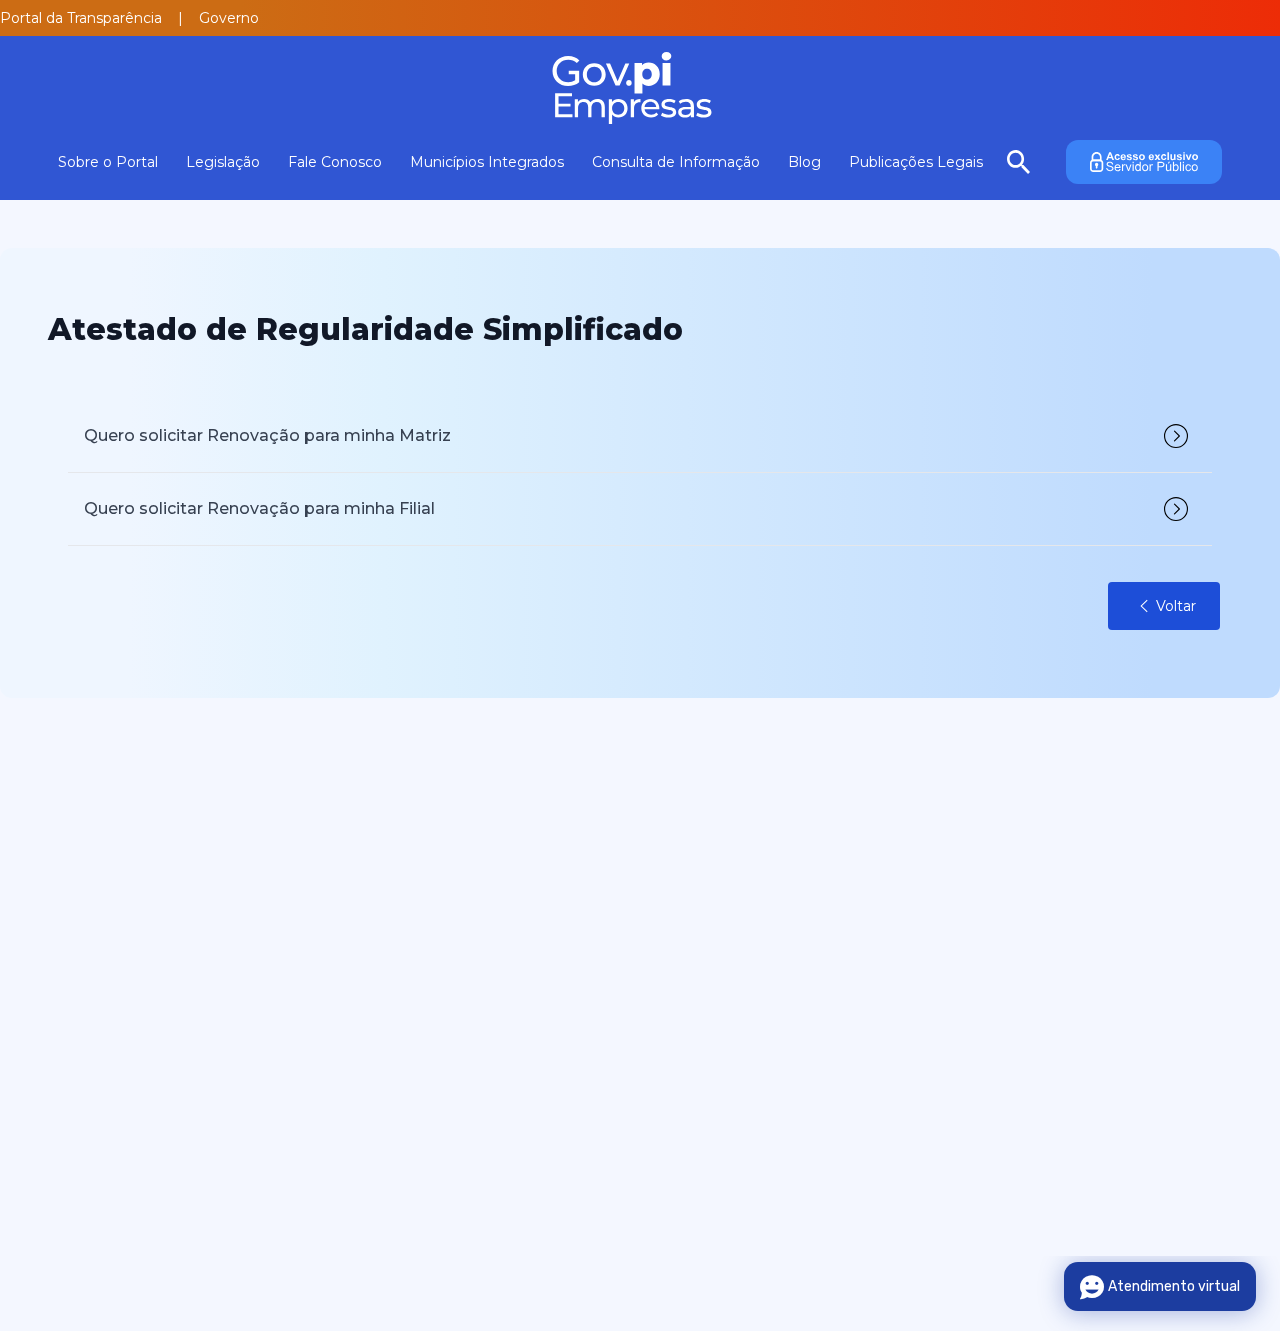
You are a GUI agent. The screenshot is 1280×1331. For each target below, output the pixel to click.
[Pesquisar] (1018, 162)
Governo (229, 18)
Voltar (1176, 606)
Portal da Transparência (81, 18)
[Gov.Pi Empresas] (640, 88)
